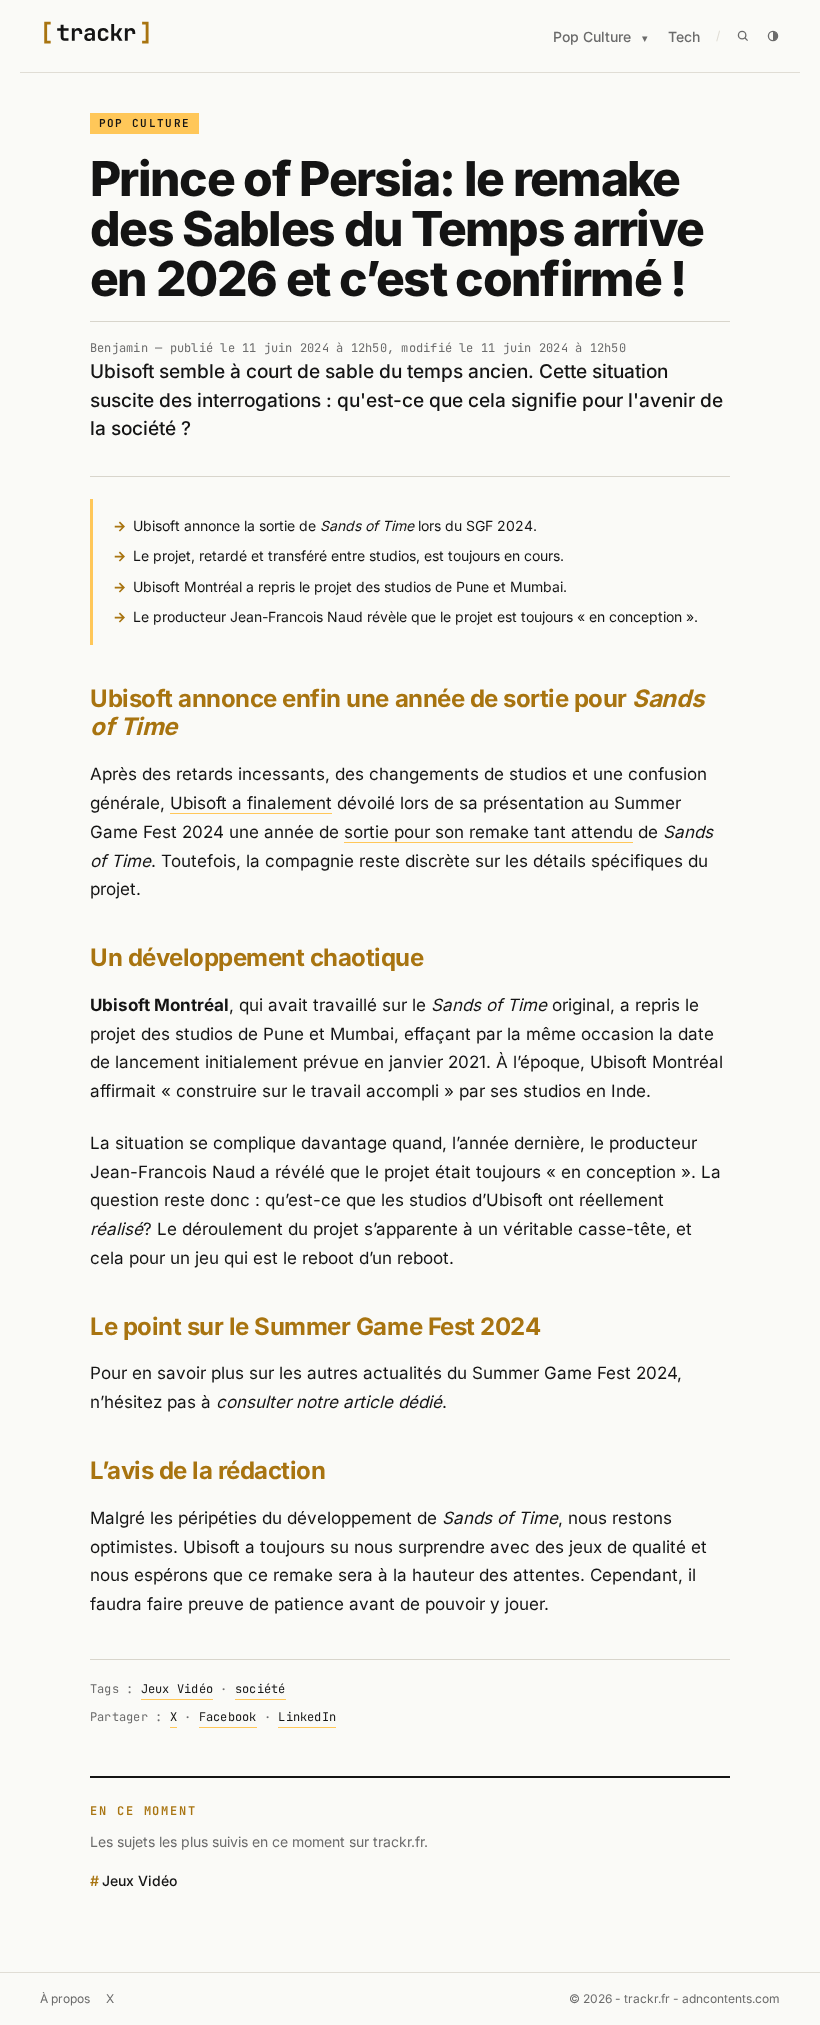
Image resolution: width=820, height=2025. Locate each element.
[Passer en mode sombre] (773, 36)
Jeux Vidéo (177, 1689)
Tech (684, 36)
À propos (65, 1998)
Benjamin (119, 348)
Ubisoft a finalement (251, 803)
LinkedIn (307, 1717)
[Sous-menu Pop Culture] (645, 38)
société (260, 1689)
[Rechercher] (743, 36)
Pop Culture (592, 36)
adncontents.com (731, 1998)
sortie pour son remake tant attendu (488, 832)
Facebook (228, 1717)
